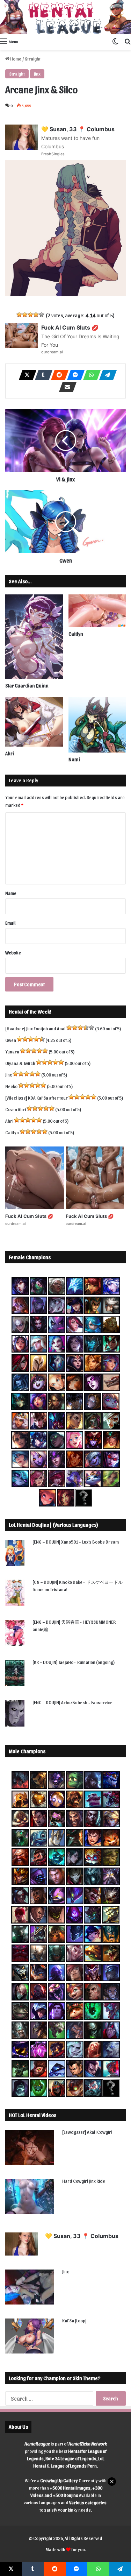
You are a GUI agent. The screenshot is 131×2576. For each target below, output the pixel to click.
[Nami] (97, 725)
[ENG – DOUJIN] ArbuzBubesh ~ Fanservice (72, 1702)
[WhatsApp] (90, 375)
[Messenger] (74, 375)
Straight (33, 59)
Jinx (37, 74)
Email (10, 923)
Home (15, 59)
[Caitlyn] (97, 611)
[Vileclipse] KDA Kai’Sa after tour (37, 1098)
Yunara (12, 1051)
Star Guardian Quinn (27, 686)
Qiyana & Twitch (20, 1063)
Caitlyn (76, 634)
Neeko (11, 1086)
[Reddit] (58, 375)
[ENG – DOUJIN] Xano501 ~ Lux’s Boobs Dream (76, 1542)
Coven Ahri (16, 1109)
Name (11, 893)
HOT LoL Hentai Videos (32, 2115)
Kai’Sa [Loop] (74, 2320)
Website (13, 952)
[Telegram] (106, 375)
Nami (74, 759)
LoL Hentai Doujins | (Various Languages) (53, 1525)
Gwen (11, 1040)
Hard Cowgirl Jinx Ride (84, 2181)
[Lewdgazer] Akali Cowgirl (87, 2132)
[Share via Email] (66, 387)
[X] (26, 375)
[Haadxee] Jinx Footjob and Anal (35, 1028)
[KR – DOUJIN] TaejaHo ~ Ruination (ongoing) (74, 1662)
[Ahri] (34, 722)
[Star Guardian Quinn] (34, 637)
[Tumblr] (42, 375)
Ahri (10, 753)
